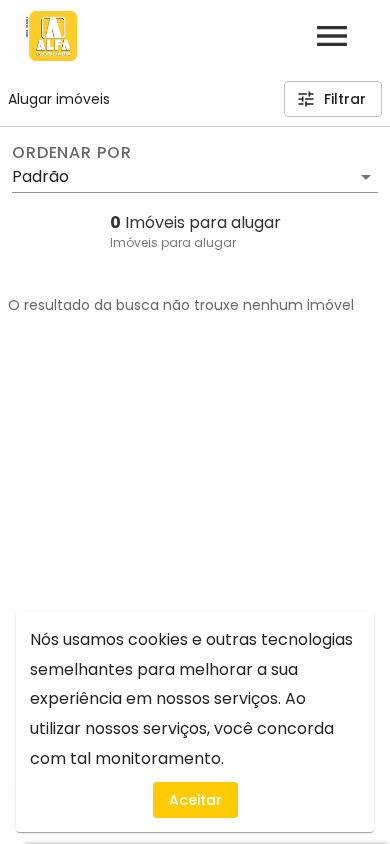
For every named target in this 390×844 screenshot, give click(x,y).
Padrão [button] (40, 176)
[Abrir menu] (332, 36)
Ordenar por (72, 153)
